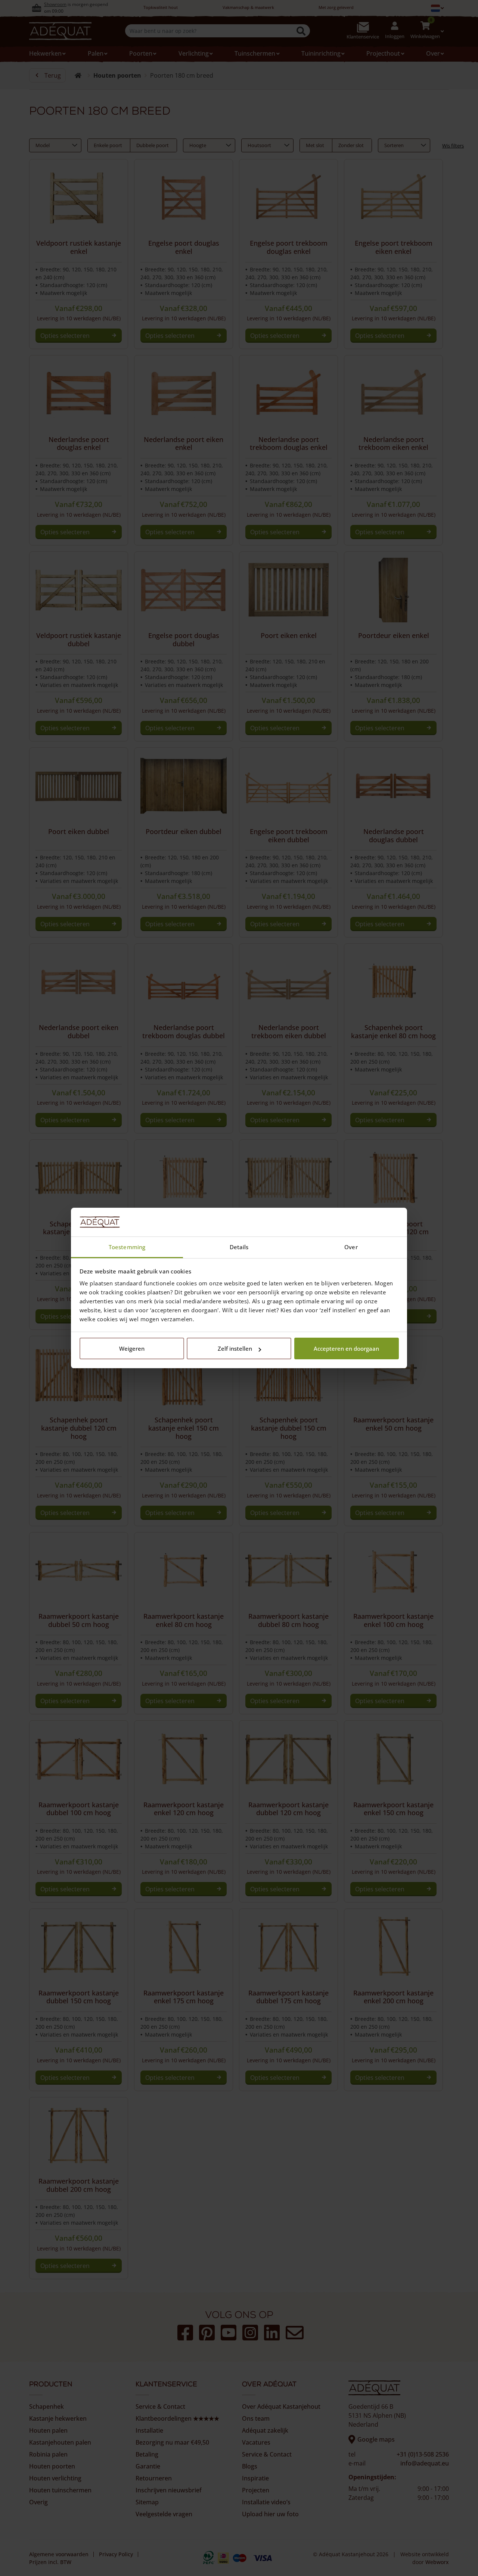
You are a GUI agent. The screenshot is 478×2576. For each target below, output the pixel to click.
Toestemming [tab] (127, 1247)
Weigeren (132, 1348)
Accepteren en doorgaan (346, 1348)
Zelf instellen (235, 1348)
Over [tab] (351, 1247)
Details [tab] (239, 1247)
